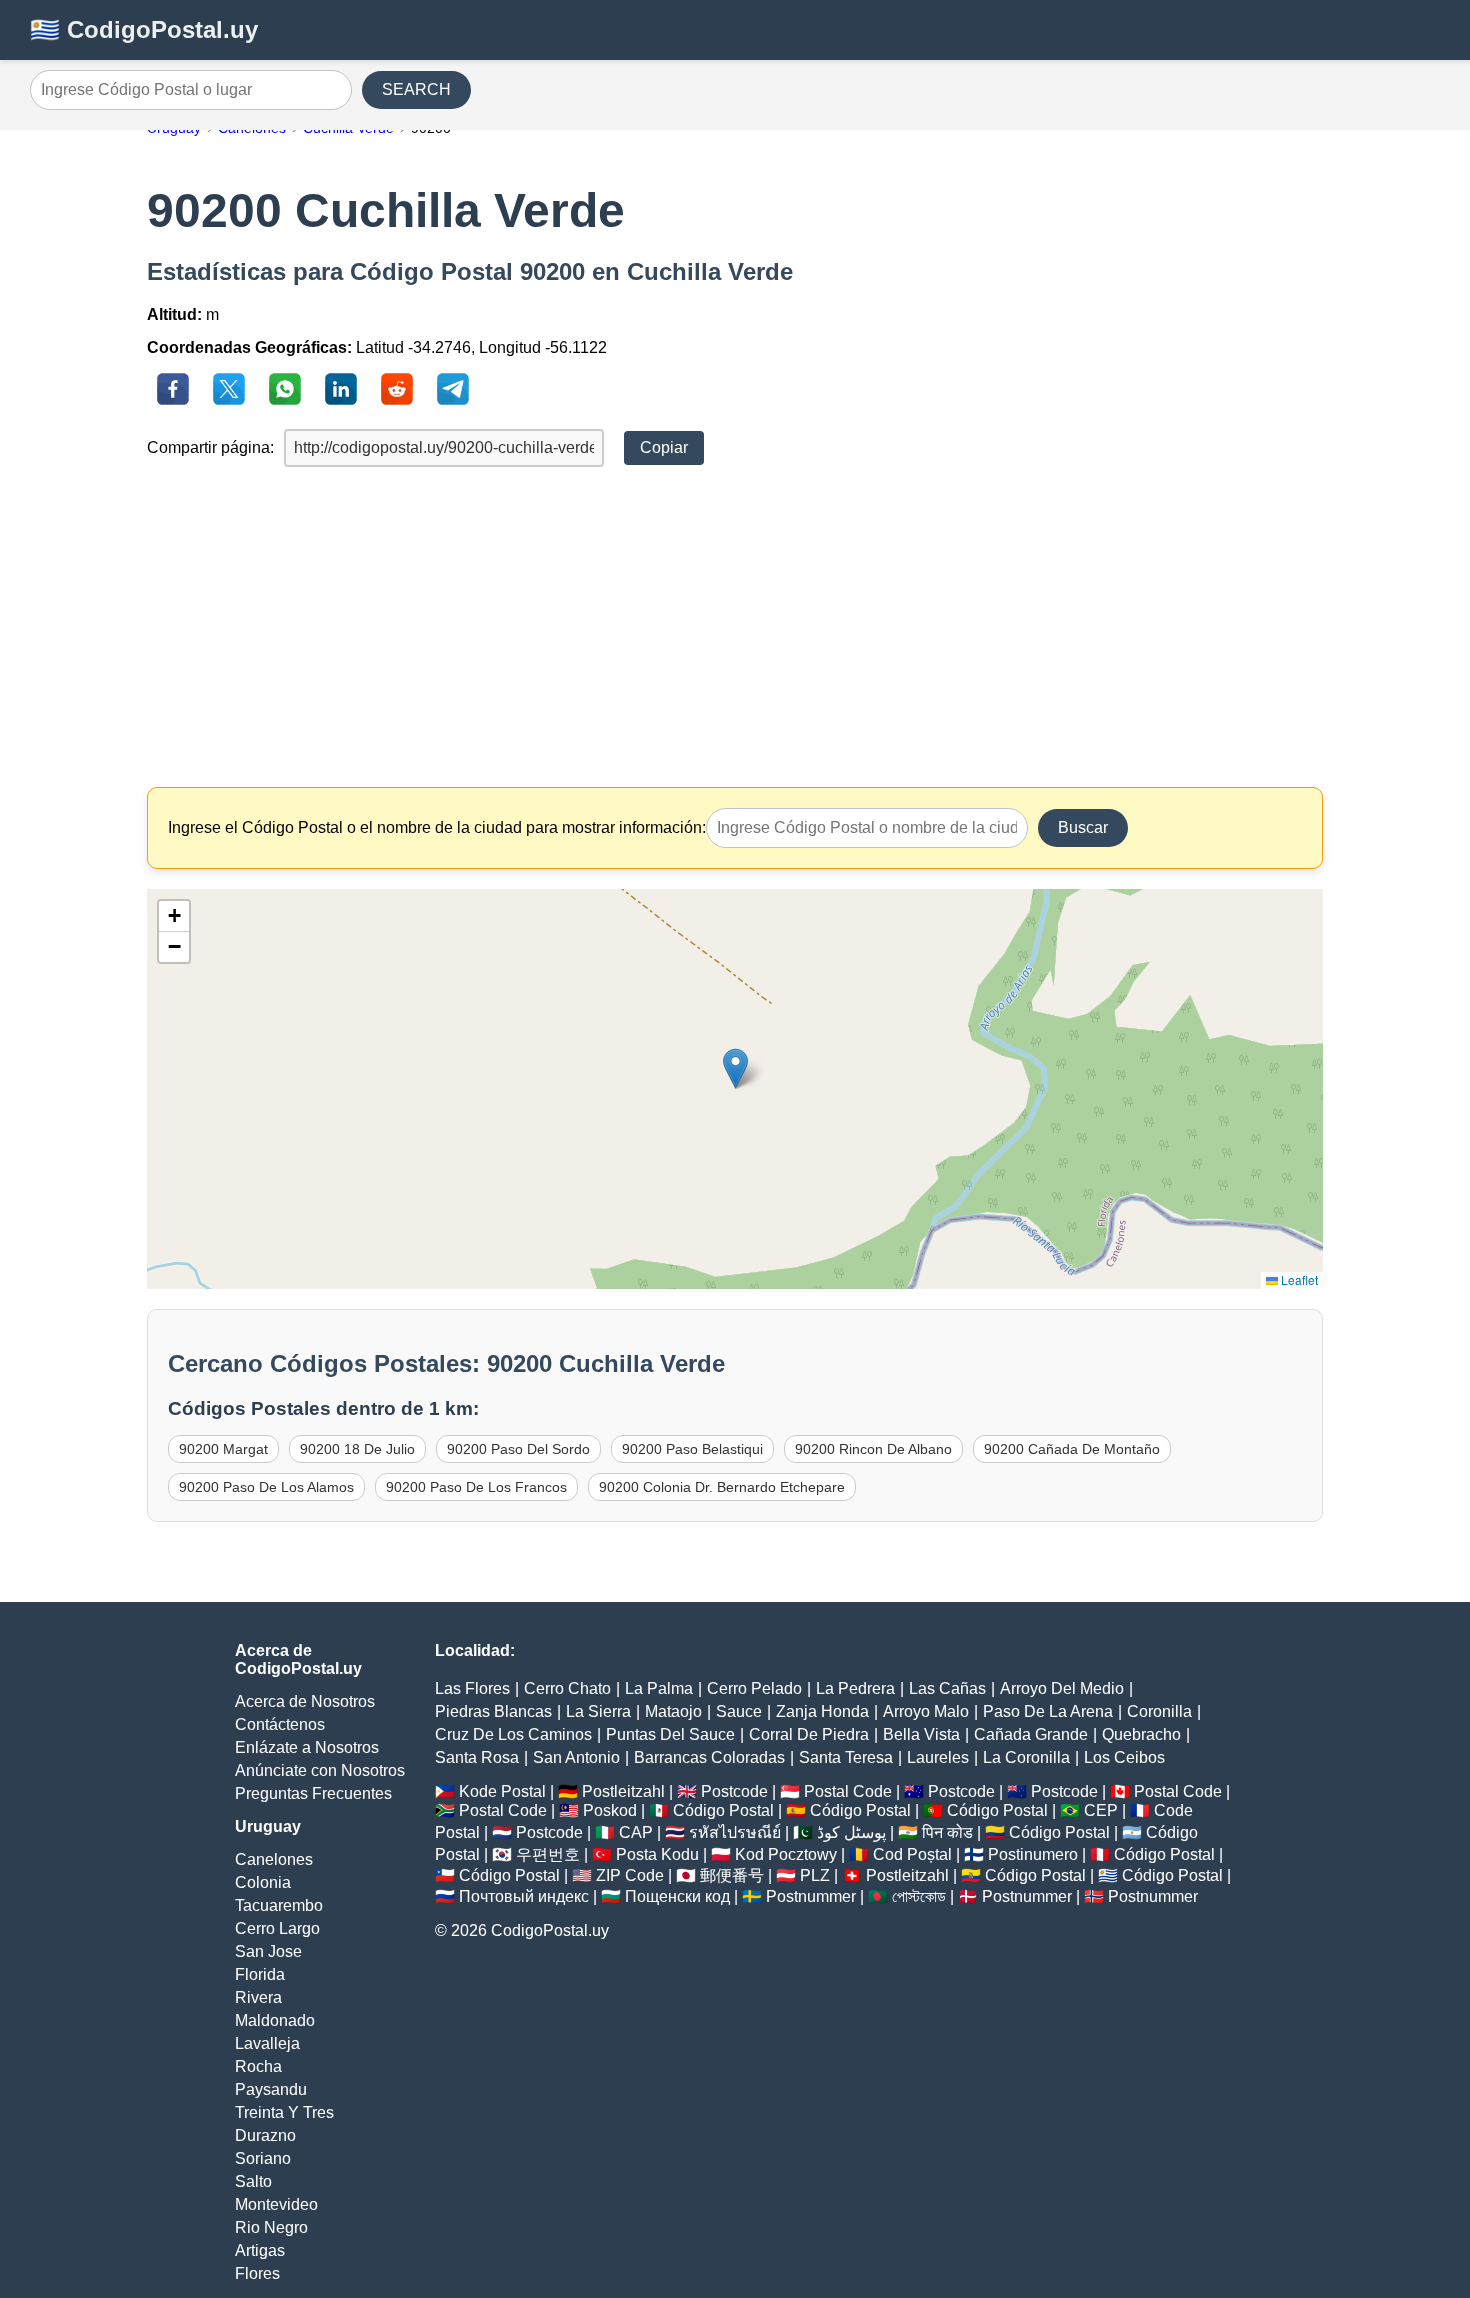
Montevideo (276, 2204)
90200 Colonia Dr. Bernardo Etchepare (722, 1487)
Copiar (664, 447)
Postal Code (848, 1791)
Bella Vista (921, 1734)
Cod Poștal (912, 1854)
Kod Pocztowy (786, 1854)
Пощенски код (677, 1896)
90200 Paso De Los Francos (476, 1487)
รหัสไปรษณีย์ (735, 1832)
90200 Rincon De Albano (873, 1449)
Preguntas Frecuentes (313, 1793)
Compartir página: (210, 447)
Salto (253, 2181)
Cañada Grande (1031, 1734)
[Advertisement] (735, 627)
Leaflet (1298, 1279)
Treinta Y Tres (284, 2112)
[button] (735, 1068)
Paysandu (271, 2089)
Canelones (274, 1859)
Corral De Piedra (809, 1734)
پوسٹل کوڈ (851, 1832)
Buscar (1083, 827)
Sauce (739, 1711)
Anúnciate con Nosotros (320, 1770)
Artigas (260, 2250)
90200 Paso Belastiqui (692, 1449)
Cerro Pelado (754, 1688)
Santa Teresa (846, 1757)
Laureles (938, 1757)
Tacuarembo (279, 1905)
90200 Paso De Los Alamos (266, 1487)
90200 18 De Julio (357, 1449)
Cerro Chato (567, 1688)
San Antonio (576, 1757)
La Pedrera (855, 1688)
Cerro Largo (277, 1928)
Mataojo (673, 1711)
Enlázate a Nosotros (307, 1747)
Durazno (265, 2135)
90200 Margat (223, 1449)
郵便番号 (732, 1875)
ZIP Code (630, 1875)
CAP (636, 1832)
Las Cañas (947, 1688)
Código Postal (723, 1810)
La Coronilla (1026, 1757)
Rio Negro (271, 2227)
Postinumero (1033, 1854)
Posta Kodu (657, 1854)
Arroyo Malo (926, 1711)
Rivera (258, 1997)
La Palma (659, 1688)
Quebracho (1141, 1734)
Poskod (610, 1810)
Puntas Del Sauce (670, 1734)
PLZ (815, 1875)
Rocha (258, 2066)
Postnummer (811, 1896)
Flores (257, 2273)
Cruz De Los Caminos (513, 1734)
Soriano (263, 2158)
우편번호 (548, 1854)
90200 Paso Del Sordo (518, 1449)
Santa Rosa (477, 1757)
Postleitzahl (623, 1791)
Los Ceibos (1124, 1757)
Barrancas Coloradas (709, 1757)
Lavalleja (267, 2043)
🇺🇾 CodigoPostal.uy (144, 29)
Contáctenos (280, 1724)
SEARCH (416, 89)
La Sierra (598, 1711)
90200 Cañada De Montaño (1072, 1449)
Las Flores (472, 1688)
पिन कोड (947, 1832)
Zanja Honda (822, 1711)
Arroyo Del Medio (1062, 1688)
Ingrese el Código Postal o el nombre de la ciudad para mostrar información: (437, 827)
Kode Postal (502, 1791)
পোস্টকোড (919, 1896)
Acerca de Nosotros (305, 1701)
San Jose (268, 1951)
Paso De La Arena (1048, 1711)
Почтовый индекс (524, 1896)
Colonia (263, 1882)
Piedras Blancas (493, 1711)
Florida (260, 1974)
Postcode (734, 1791)
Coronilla (1159, 1711)
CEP (1101, 1810)
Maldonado (275, 2020)
